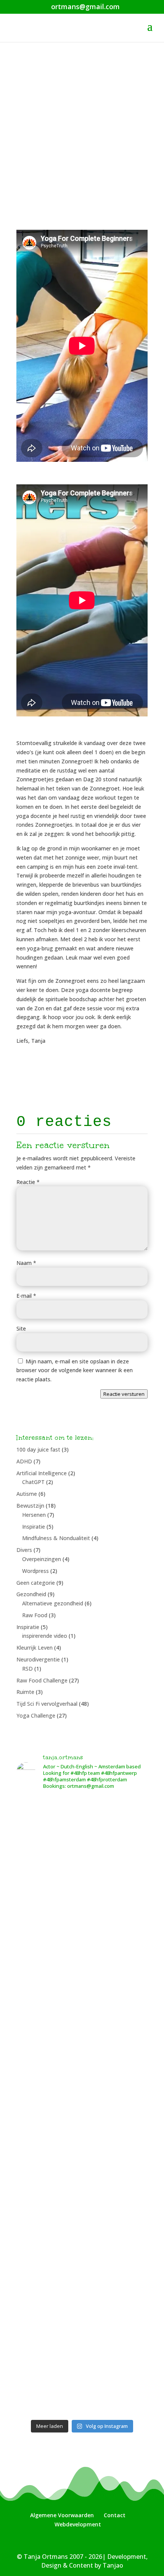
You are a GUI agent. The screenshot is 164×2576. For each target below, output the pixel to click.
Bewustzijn (30, 1506)
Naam (26, 1263)
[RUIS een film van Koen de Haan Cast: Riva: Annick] (82, 1912)
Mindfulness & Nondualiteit (56, 1538)
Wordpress (35, 1571)
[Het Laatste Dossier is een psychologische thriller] (82, 1990)
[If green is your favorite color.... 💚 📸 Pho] (82, 2222)
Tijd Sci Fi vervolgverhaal (47, 1704)
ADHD (24, 1461)
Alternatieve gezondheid (53, 1603)
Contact (115, 2515)
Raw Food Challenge (42, 1680)
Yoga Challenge (113, 131)
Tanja (43, 131)
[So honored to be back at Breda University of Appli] (82, 2145)
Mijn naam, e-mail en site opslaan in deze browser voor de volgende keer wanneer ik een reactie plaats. (75, 1370)
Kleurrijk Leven (35, 1648)
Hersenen (34, 1515)
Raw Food (35, 1615)
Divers (24, 1550)
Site (21, 1328)
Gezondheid (31, 1594)
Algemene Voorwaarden (62, 2515)
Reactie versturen (124, 1394)
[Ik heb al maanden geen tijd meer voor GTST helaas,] (82, 2067)
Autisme (27, 1494)
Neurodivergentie (38, 1659)
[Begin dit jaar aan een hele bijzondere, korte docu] (82, 2299)
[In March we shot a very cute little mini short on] (82, 2377)
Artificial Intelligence (42, 1473)
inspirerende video (45, 1636)
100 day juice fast (38, 1449)
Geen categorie (36, 1583)
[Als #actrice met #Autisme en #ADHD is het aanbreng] (82, 1835)
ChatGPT (33, 1482)
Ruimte (25, 1692)
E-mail (26, 1296)
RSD (27, 1669)
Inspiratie (34, 1527)
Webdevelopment (78, 2524)
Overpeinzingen (42, 1559)
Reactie (28, 1182)
